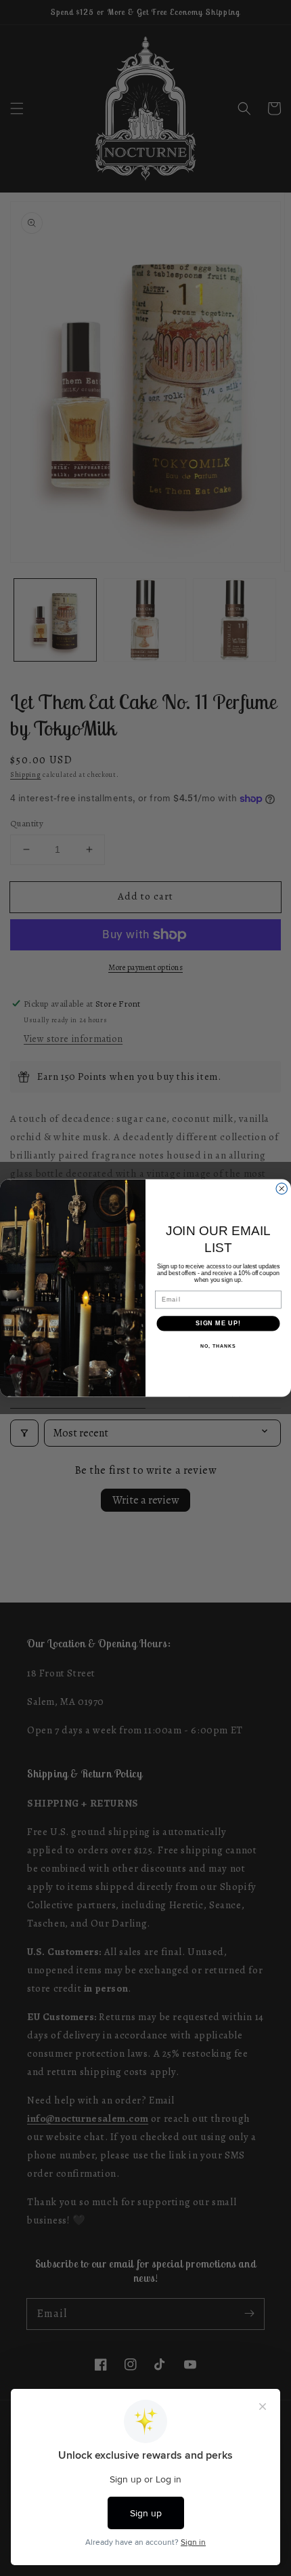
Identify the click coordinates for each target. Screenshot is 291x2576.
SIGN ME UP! (218, 1324)
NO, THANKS (218, 1346)
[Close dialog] (282, 1189)
